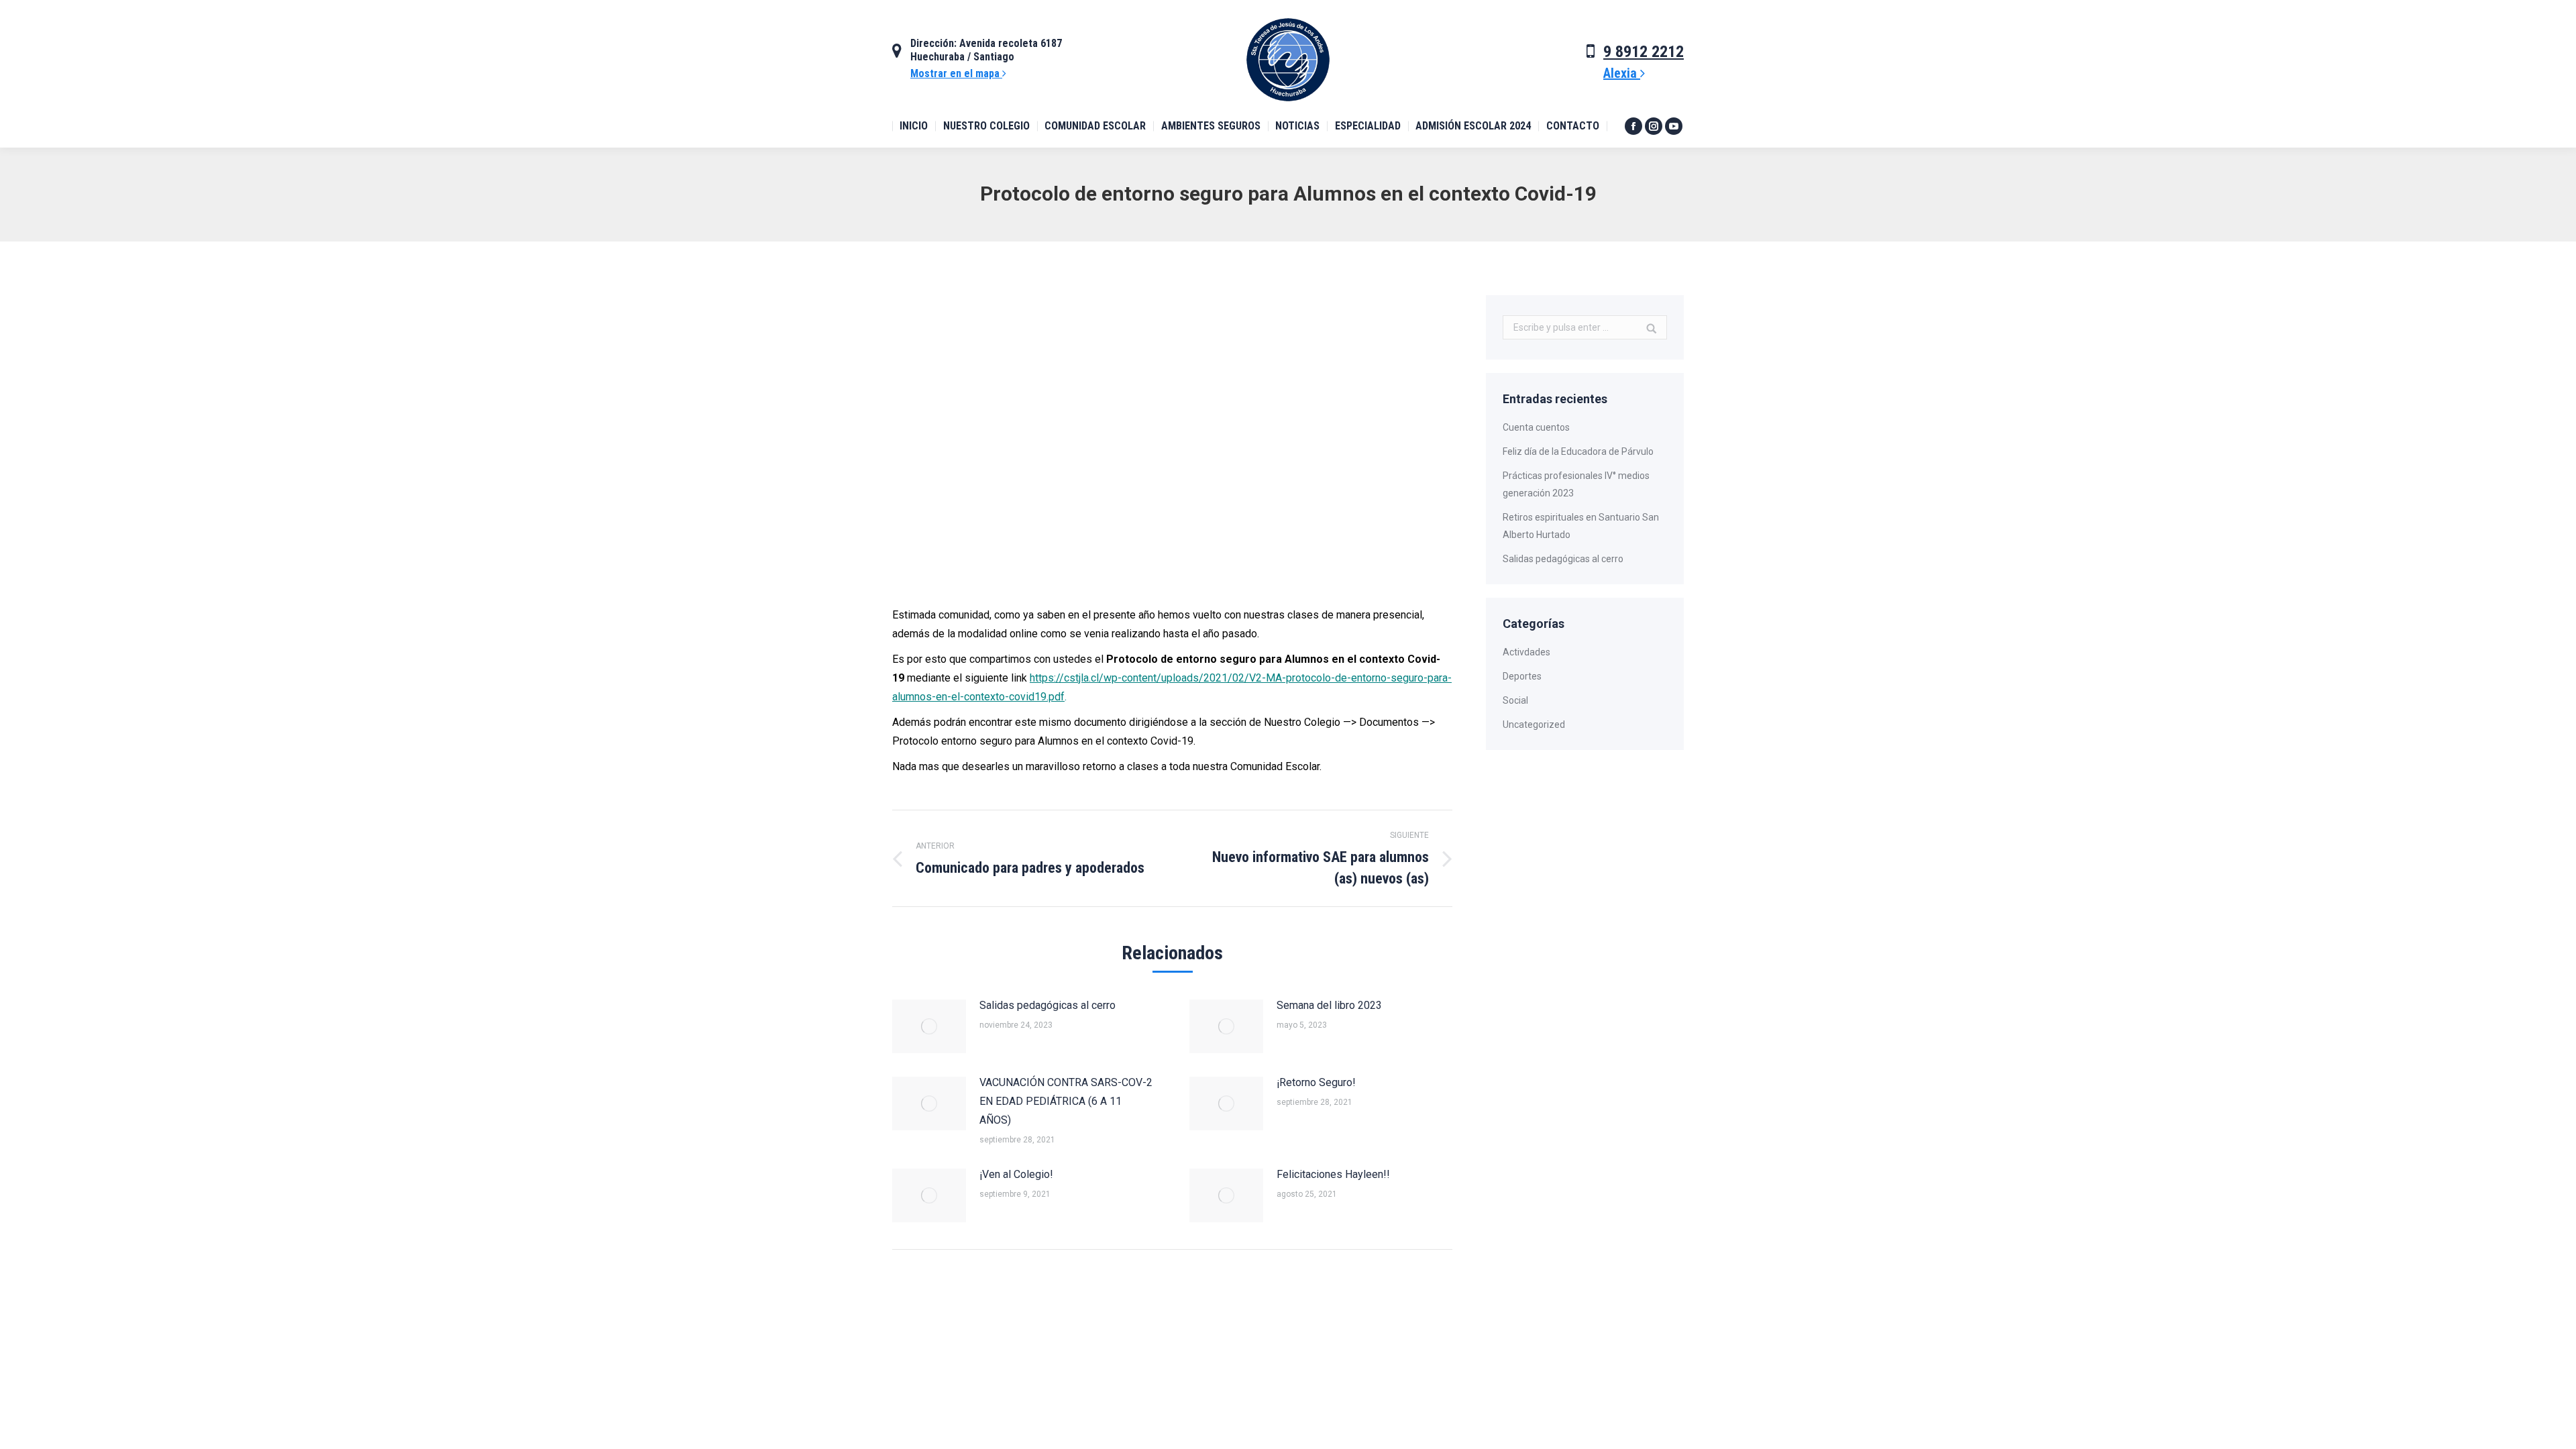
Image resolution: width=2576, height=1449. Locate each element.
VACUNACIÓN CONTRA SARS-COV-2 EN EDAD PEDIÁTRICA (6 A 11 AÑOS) (1066, 1101)
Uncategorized (1534, 724)
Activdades (1526, 652)
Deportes (1522, 676)
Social (1515, 700)
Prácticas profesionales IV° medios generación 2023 (1576, 484)
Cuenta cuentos (1536, 427)
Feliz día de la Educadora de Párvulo (1578, 451)
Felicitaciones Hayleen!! (1333, 1174)
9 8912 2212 (1644, 52)
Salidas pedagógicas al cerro (1048, 1005)
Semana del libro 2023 (1329, 1005)
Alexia (1622, 73)
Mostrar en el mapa (956, 73)
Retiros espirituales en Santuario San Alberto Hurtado (1581, 526)
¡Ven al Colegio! (1016, 1174)
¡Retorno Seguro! (1316, 1082)
